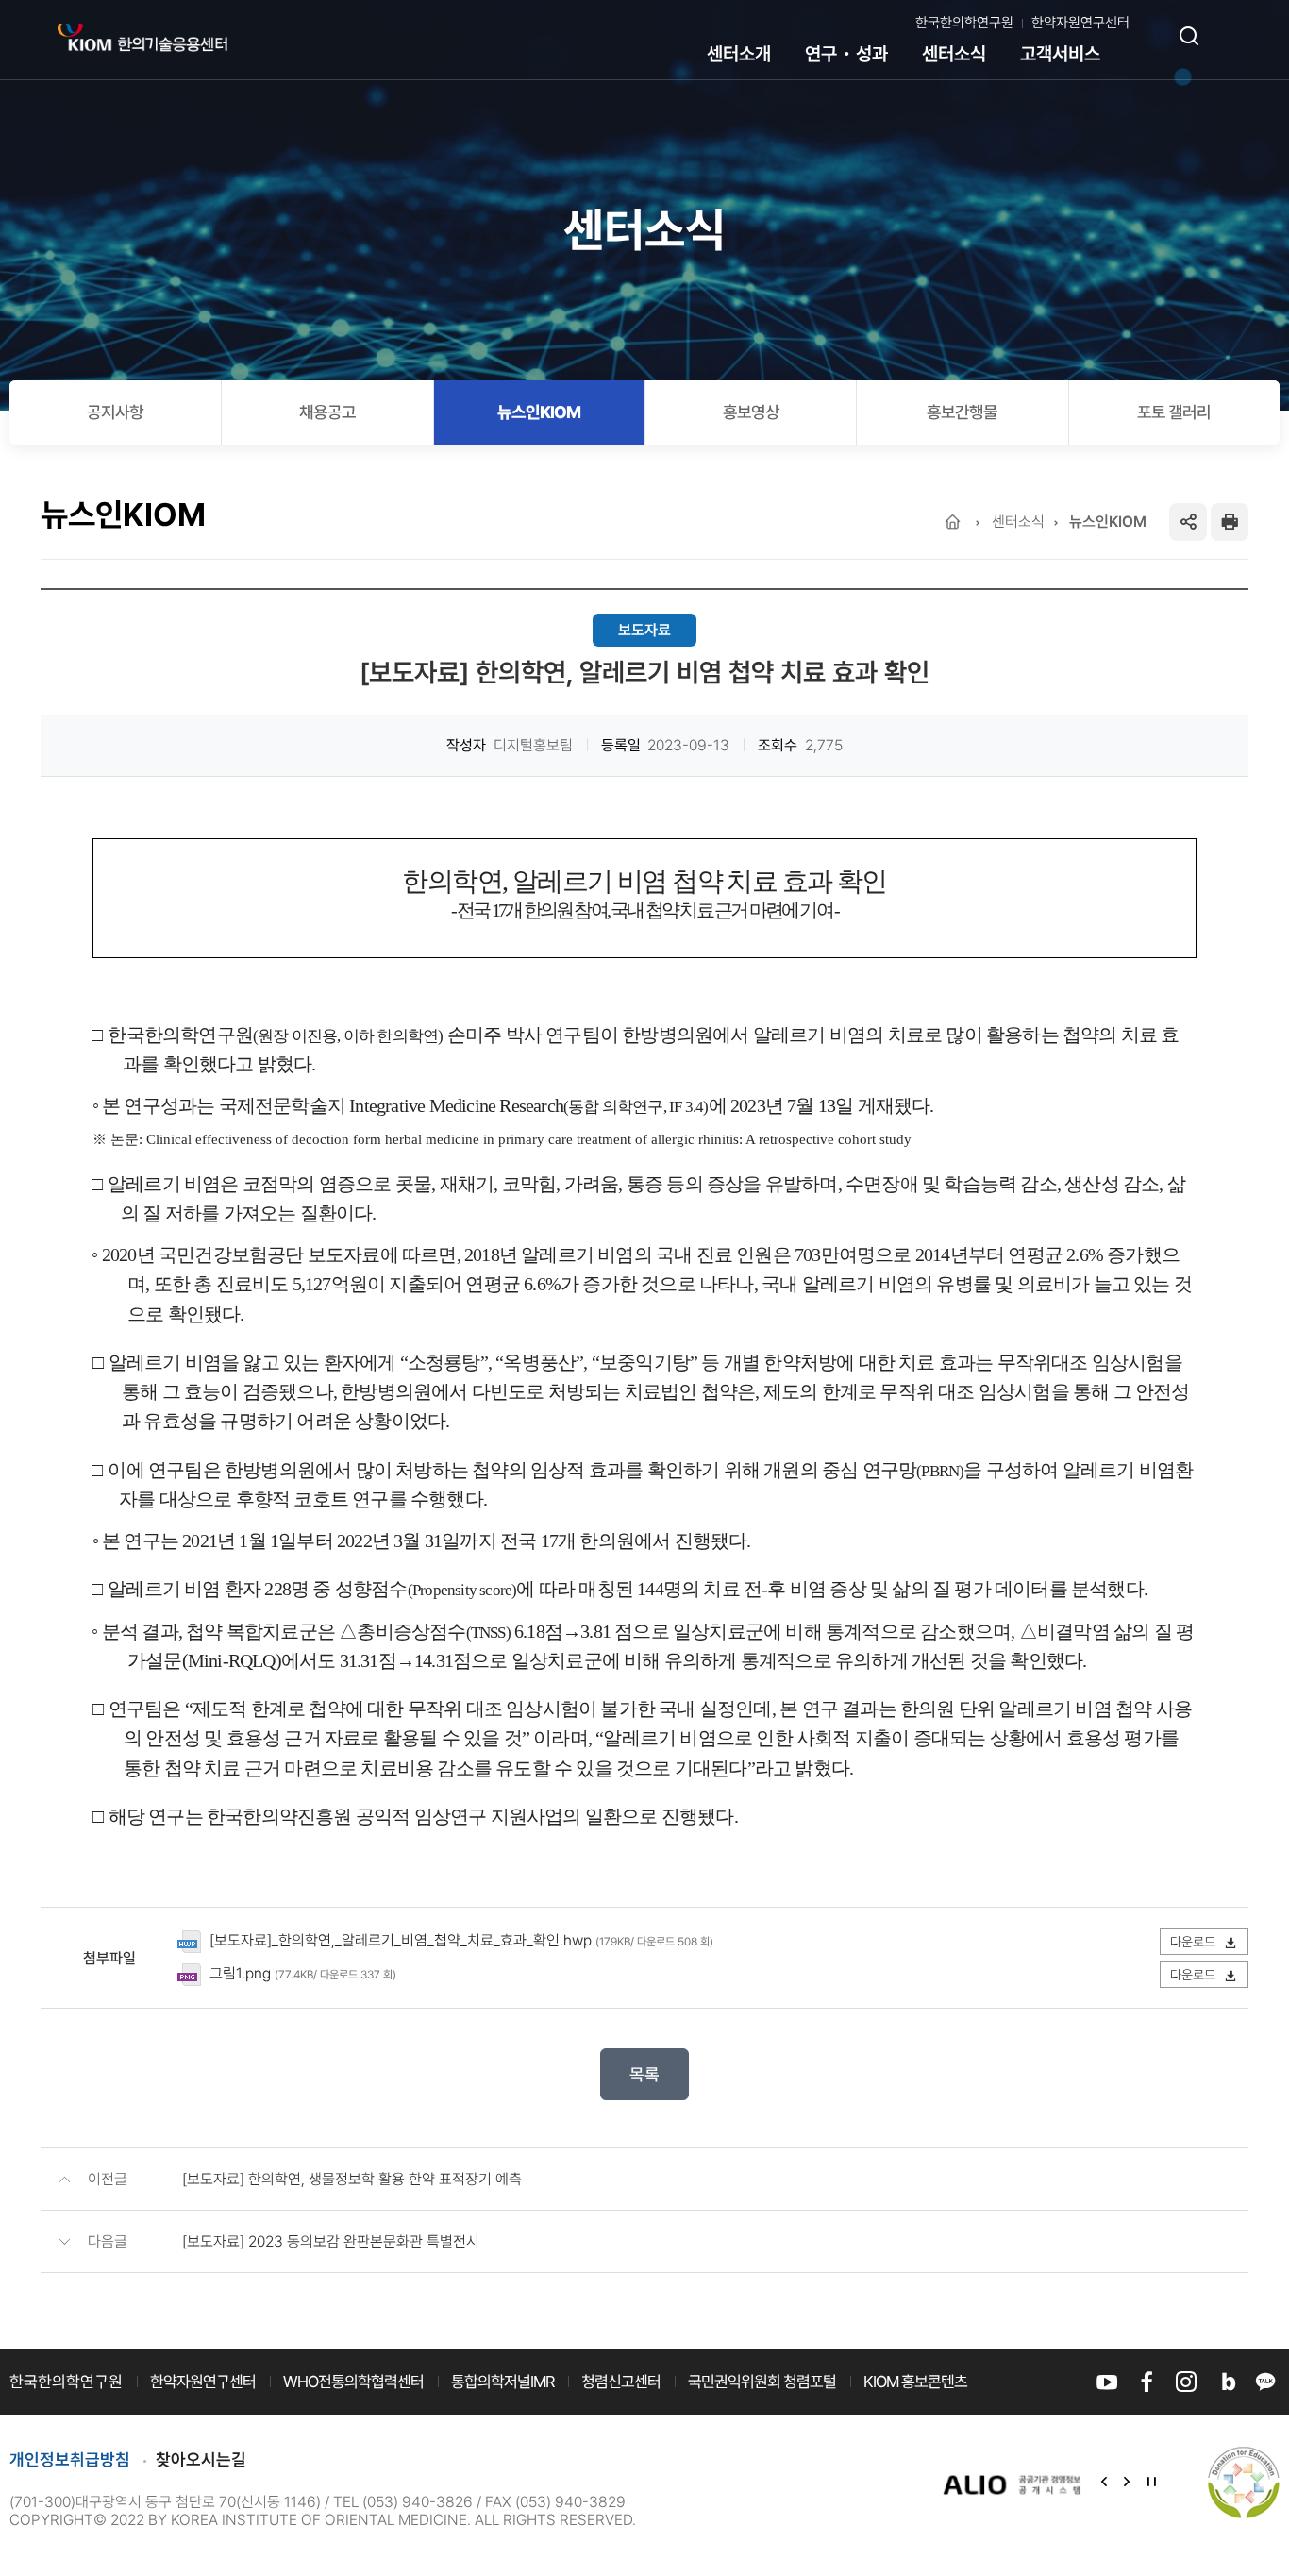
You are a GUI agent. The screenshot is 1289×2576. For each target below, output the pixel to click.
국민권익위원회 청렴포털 (762, 2382)
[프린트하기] (1230, 522)
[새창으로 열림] (1013, 2484)
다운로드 (1194, 1942)
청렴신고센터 (621, 2382)
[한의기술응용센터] (142, 38)
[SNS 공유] (1188, 522)
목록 (644, 2074)
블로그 (1226, 2382)
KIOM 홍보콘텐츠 (915, 2382)
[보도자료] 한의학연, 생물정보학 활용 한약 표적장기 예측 (352, 2179)
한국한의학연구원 (964, 23)
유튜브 (1107, 2382)
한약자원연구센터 (1080, 23)
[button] (1104, 2483)
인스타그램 (1186, 2382)
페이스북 (1147, 2382)
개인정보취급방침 (70, 2459)
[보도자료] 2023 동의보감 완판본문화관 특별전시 (331, 2241)
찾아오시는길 (201, 2459)
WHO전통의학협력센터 (353, 2382)
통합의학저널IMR (502, 2382)
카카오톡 (1265, 2382)
